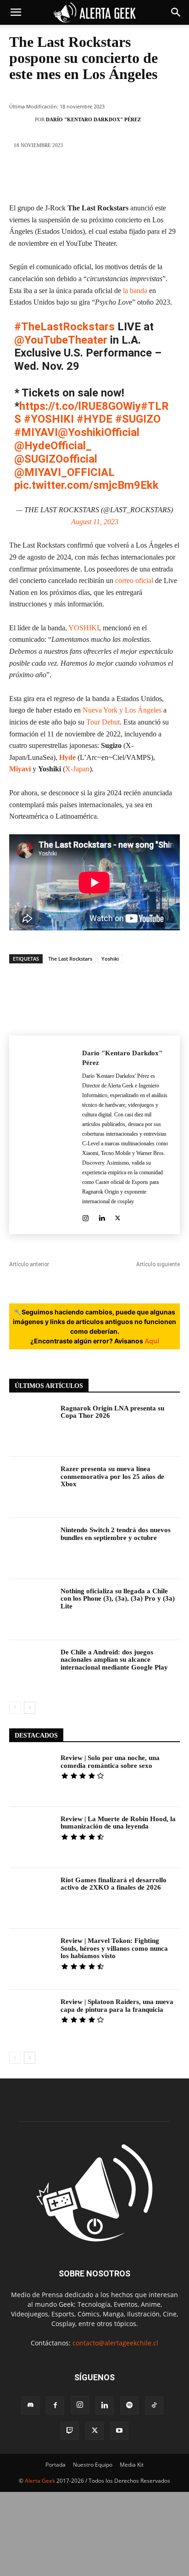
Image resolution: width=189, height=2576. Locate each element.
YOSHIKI (84, 628)
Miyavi (21, 769)
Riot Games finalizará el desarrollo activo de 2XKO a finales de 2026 (114, 1884)
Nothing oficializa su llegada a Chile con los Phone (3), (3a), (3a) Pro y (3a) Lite (118, 1599)
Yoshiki (110, 959)
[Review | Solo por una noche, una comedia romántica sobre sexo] (31, 1776)
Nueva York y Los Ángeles (121, 710)
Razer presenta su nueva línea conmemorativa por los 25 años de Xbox (112, 1476)
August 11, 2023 (95, 522)
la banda (135, 291)
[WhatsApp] (108, 176)
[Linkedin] (135, 176)
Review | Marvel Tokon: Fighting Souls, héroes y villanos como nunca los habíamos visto (114, 1948)
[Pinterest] (80, 176)
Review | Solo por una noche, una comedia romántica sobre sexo (110, 1762)
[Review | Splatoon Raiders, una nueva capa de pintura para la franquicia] (31, 2020)
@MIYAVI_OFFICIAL (64, 472)
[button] (16, 12)
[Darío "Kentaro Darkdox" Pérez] (24, 119)
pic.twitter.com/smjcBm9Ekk (86, 485)
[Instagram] (86, 1216)
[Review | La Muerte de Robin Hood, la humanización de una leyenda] (31, 1837)
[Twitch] (70, 2431)
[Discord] (30, 2406)
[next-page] (30, 1708)
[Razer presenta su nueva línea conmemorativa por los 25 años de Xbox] (31, 1487)
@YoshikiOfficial (99, 432)
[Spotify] (129, 2406)
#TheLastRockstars (64, 327)
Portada (56, 2465)
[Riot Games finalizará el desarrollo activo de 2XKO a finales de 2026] (31, 1899)
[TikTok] (154, 2406)
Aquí (152, 1341)
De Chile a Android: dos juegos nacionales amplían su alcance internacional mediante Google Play (114, 1660)
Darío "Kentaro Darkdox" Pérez (93, 119)
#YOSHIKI (49, 419)
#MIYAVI (36, 432)
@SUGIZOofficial (56, 459)
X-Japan (77, 769)
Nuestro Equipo (93, 2465)
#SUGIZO (138, 419)
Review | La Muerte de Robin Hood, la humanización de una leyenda (118, 1823)
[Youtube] (119, 2431)
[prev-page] (15, 1708)
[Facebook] (25, 176)
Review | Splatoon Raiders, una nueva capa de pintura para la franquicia (117, 2006)
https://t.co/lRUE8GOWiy (80, 406)
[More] (163, 176)
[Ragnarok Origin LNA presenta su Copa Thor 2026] (31, 1427)
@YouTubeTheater (61, 340)
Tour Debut (103, 722)
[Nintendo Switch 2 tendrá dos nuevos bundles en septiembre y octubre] (31, 1548)
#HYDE (94, 419)
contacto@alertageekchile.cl (115, 2343)
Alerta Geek (40, 2481)
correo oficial (135, 580)
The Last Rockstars (70, 959)
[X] (53, 176)
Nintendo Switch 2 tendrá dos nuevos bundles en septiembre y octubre (116, 1534)
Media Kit (132, 2465)
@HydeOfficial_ (53, 446)
